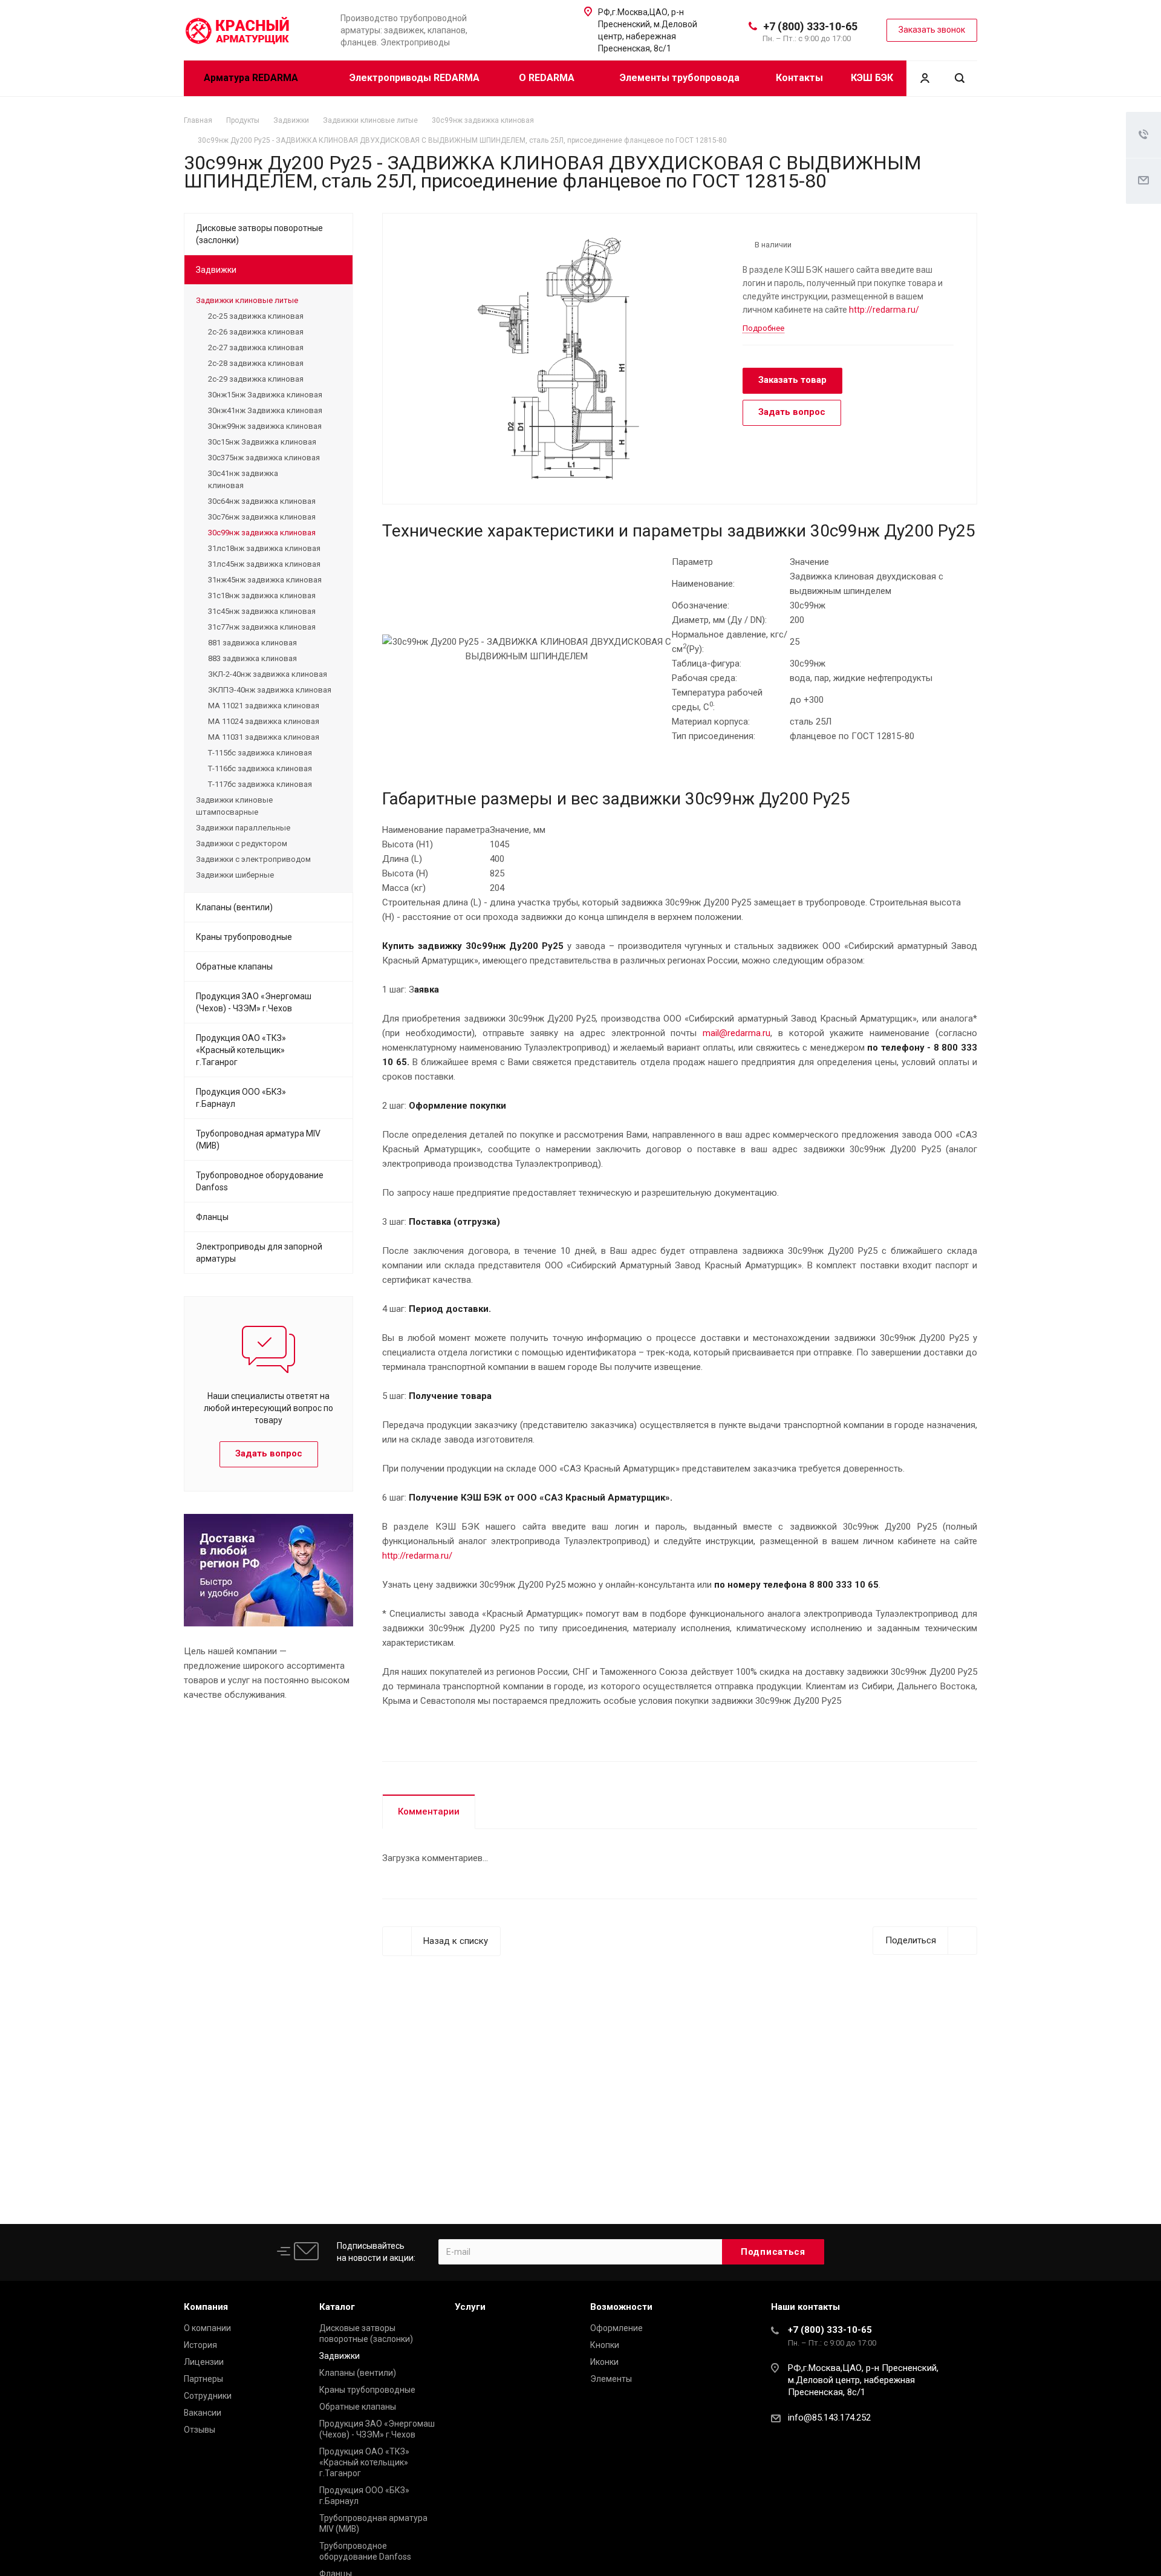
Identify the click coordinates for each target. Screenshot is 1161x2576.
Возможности (621, 2307)
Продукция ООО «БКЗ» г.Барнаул (241, 1098)
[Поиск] (960, 78)
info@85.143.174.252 (829, 2418)
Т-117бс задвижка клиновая (260, 784)
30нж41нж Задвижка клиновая (265, 410)
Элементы (611, 2379)
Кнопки (605, 2345)
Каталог (337, 2307)
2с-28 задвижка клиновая (256, 363)
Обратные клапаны (234, 967)
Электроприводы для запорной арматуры (259, 1253)
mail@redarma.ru (737, 1033)
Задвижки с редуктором (242, 843)
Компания (206, 2307)
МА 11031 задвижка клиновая (264, 737)
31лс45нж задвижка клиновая (264, 564)
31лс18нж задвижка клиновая (264, 548)
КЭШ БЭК (872, 78)
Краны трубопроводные (244, 937)
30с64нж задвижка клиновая (262, 501)
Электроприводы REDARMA (415, 78)
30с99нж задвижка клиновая (262, 533)
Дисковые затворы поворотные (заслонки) (259, 234)
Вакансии (203, 2413)
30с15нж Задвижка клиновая (262, 442)
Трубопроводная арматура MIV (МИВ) (258, 1140)
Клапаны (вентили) (234, 907)
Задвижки (216, 270)
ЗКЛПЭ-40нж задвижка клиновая (270, 690)
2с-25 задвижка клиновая (256, 316)
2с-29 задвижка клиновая (256, 379)
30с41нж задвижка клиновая (243, 479)
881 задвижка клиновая (252, 643)
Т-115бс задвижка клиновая (260, 753)
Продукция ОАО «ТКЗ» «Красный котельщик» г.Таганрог (241, 1050)
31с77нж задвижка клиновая (262, 627)
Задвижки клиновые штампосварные (234, 806)
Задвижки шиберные (235, 875)
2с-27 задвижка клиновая (256, 347)
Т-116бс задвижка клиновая (260, 768)
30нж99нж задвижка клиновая (265, 426)
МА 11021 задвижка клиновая (264, 706)
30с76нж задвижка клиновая (262, 517)
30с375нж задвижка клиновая (264, 458)
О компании (207, 2328)
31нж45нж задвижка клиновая (265, 580)
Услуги (470, 2307)
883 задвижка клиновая (252, 658)
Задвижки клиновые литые (247, 300)
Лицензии (204, 2362)
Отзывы (200, 2430)
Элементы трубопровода (680, 78)
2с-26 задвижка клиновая (256, 332)
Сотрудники (208, 2396)
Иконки (604, 2362)
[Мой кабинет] (925, 78)
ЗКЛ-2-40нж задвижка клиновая (268, 674)
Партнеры (203, 2379)
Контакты (799, 78)
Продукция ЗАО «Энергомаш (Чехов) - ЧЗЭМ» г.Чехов (254, 1002)
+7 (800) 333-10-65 (810, 26)
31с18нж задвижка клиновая (262, 595)
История (200, 2345)
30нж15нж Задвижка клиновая (265, 395)
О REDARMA (548, 78)
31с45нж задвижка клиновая (262, 611)
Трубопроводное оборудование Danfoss (260, 1181)
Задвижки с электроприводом (253, 859)
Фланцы (212, 1217)
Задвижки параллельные (243, 828)
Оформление (616, 2328)
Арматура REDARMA (252, 78)
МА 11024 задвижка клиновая (264, 721)
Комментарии (429, 1811)
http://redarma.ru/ (884, 310)
